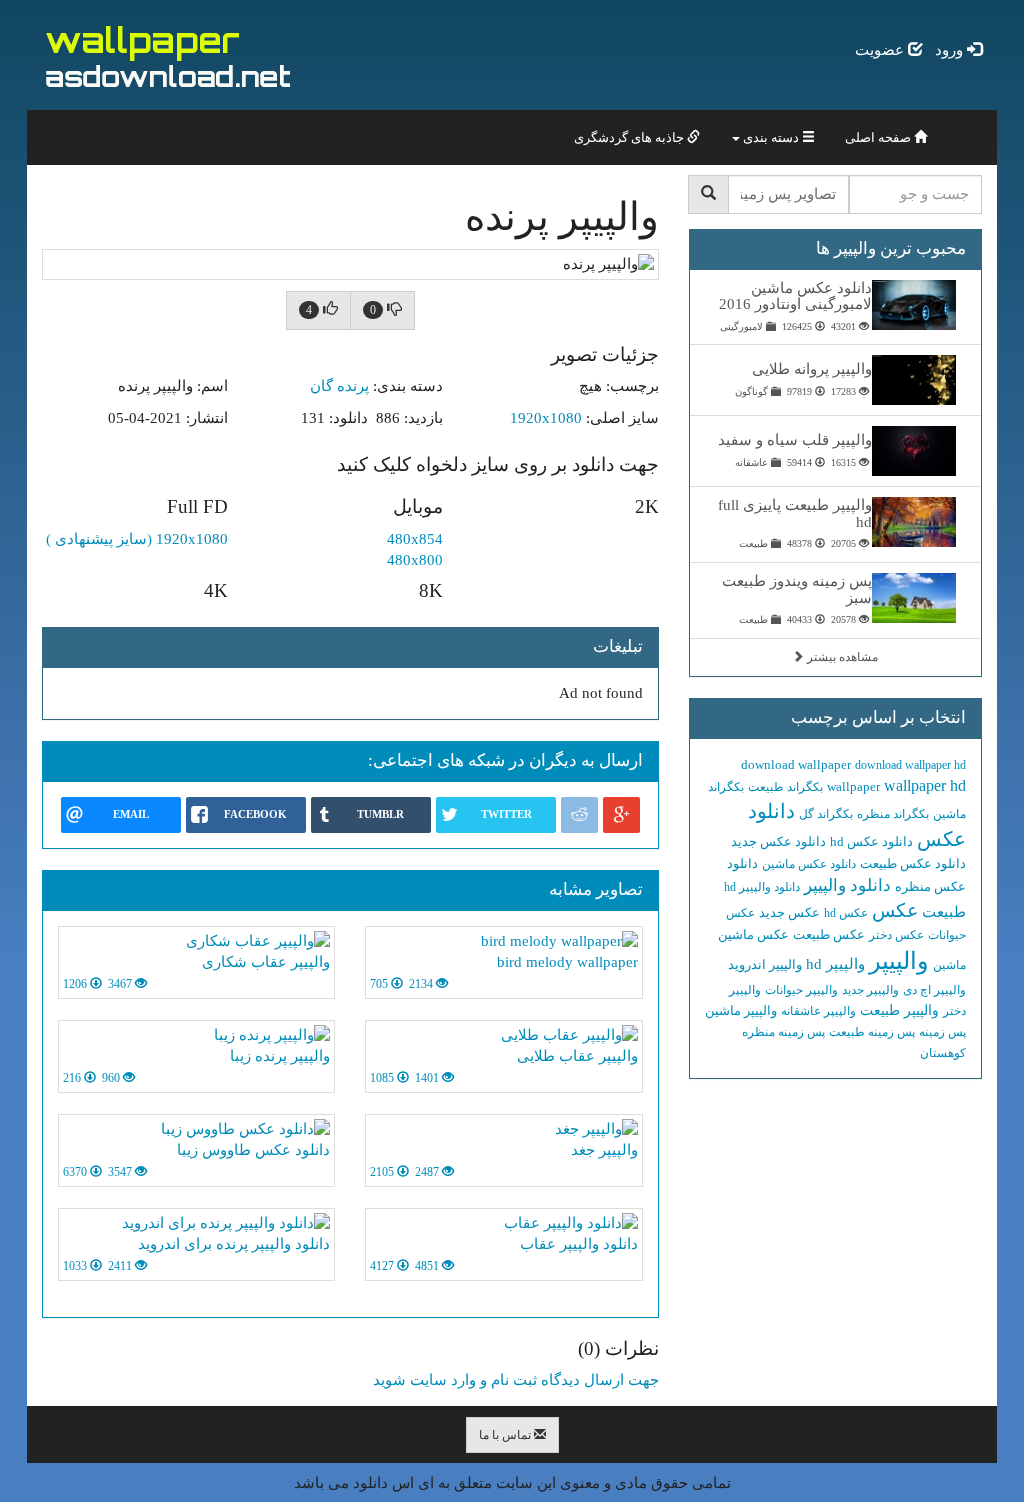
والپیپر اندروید (765, 964)
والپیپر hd (835, 964)
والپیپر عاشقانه (818, 1011)
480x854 (415, 539)
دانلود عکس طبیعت (913, 863)
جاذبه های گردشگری (630, 137)
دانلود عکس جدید (778, 841)
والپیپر (899, 961)
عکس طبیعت (829, 934)
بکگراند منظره (893, 814)
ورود (951, 50)
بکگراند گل (826, 814)
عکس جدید (789, 912)
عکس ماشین (753, 934)
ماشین (949, 965)
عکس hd (846, 913)
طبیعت (944, 912)
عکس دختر (896, 935)
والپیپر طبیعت (899, 1010)
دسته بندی (771, 137)
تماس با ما (506, 1435)
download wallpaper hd (910, 765)
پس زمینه (942, 1032)
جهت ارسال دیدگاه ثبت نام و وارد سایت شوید (516, 1380)
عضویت (881, 50)
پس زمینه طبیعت (872, 1032)
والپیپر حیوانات (801, 990)
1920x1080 (546, 418)
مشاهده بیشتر (841, 657)
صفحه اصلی (879, 137)
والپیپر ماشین (741, 1010)
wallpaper (853, 786)
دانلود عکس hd (871, 841)
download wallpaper (796, 764)
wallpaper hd (925, 785)
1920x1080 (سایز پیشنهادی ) (137, 539)
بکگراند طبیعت (785, 787)
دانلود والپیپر (847, 885)
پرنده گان (339, 386)
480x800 (415, 560)
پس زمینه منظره (783, 1032)
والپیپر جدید (870, 990)
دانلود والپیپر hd (762, 887)
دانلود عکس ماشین (809, 864)
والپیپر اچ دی (934, 990)
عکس (895, 910)
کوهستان (943, 1053)
